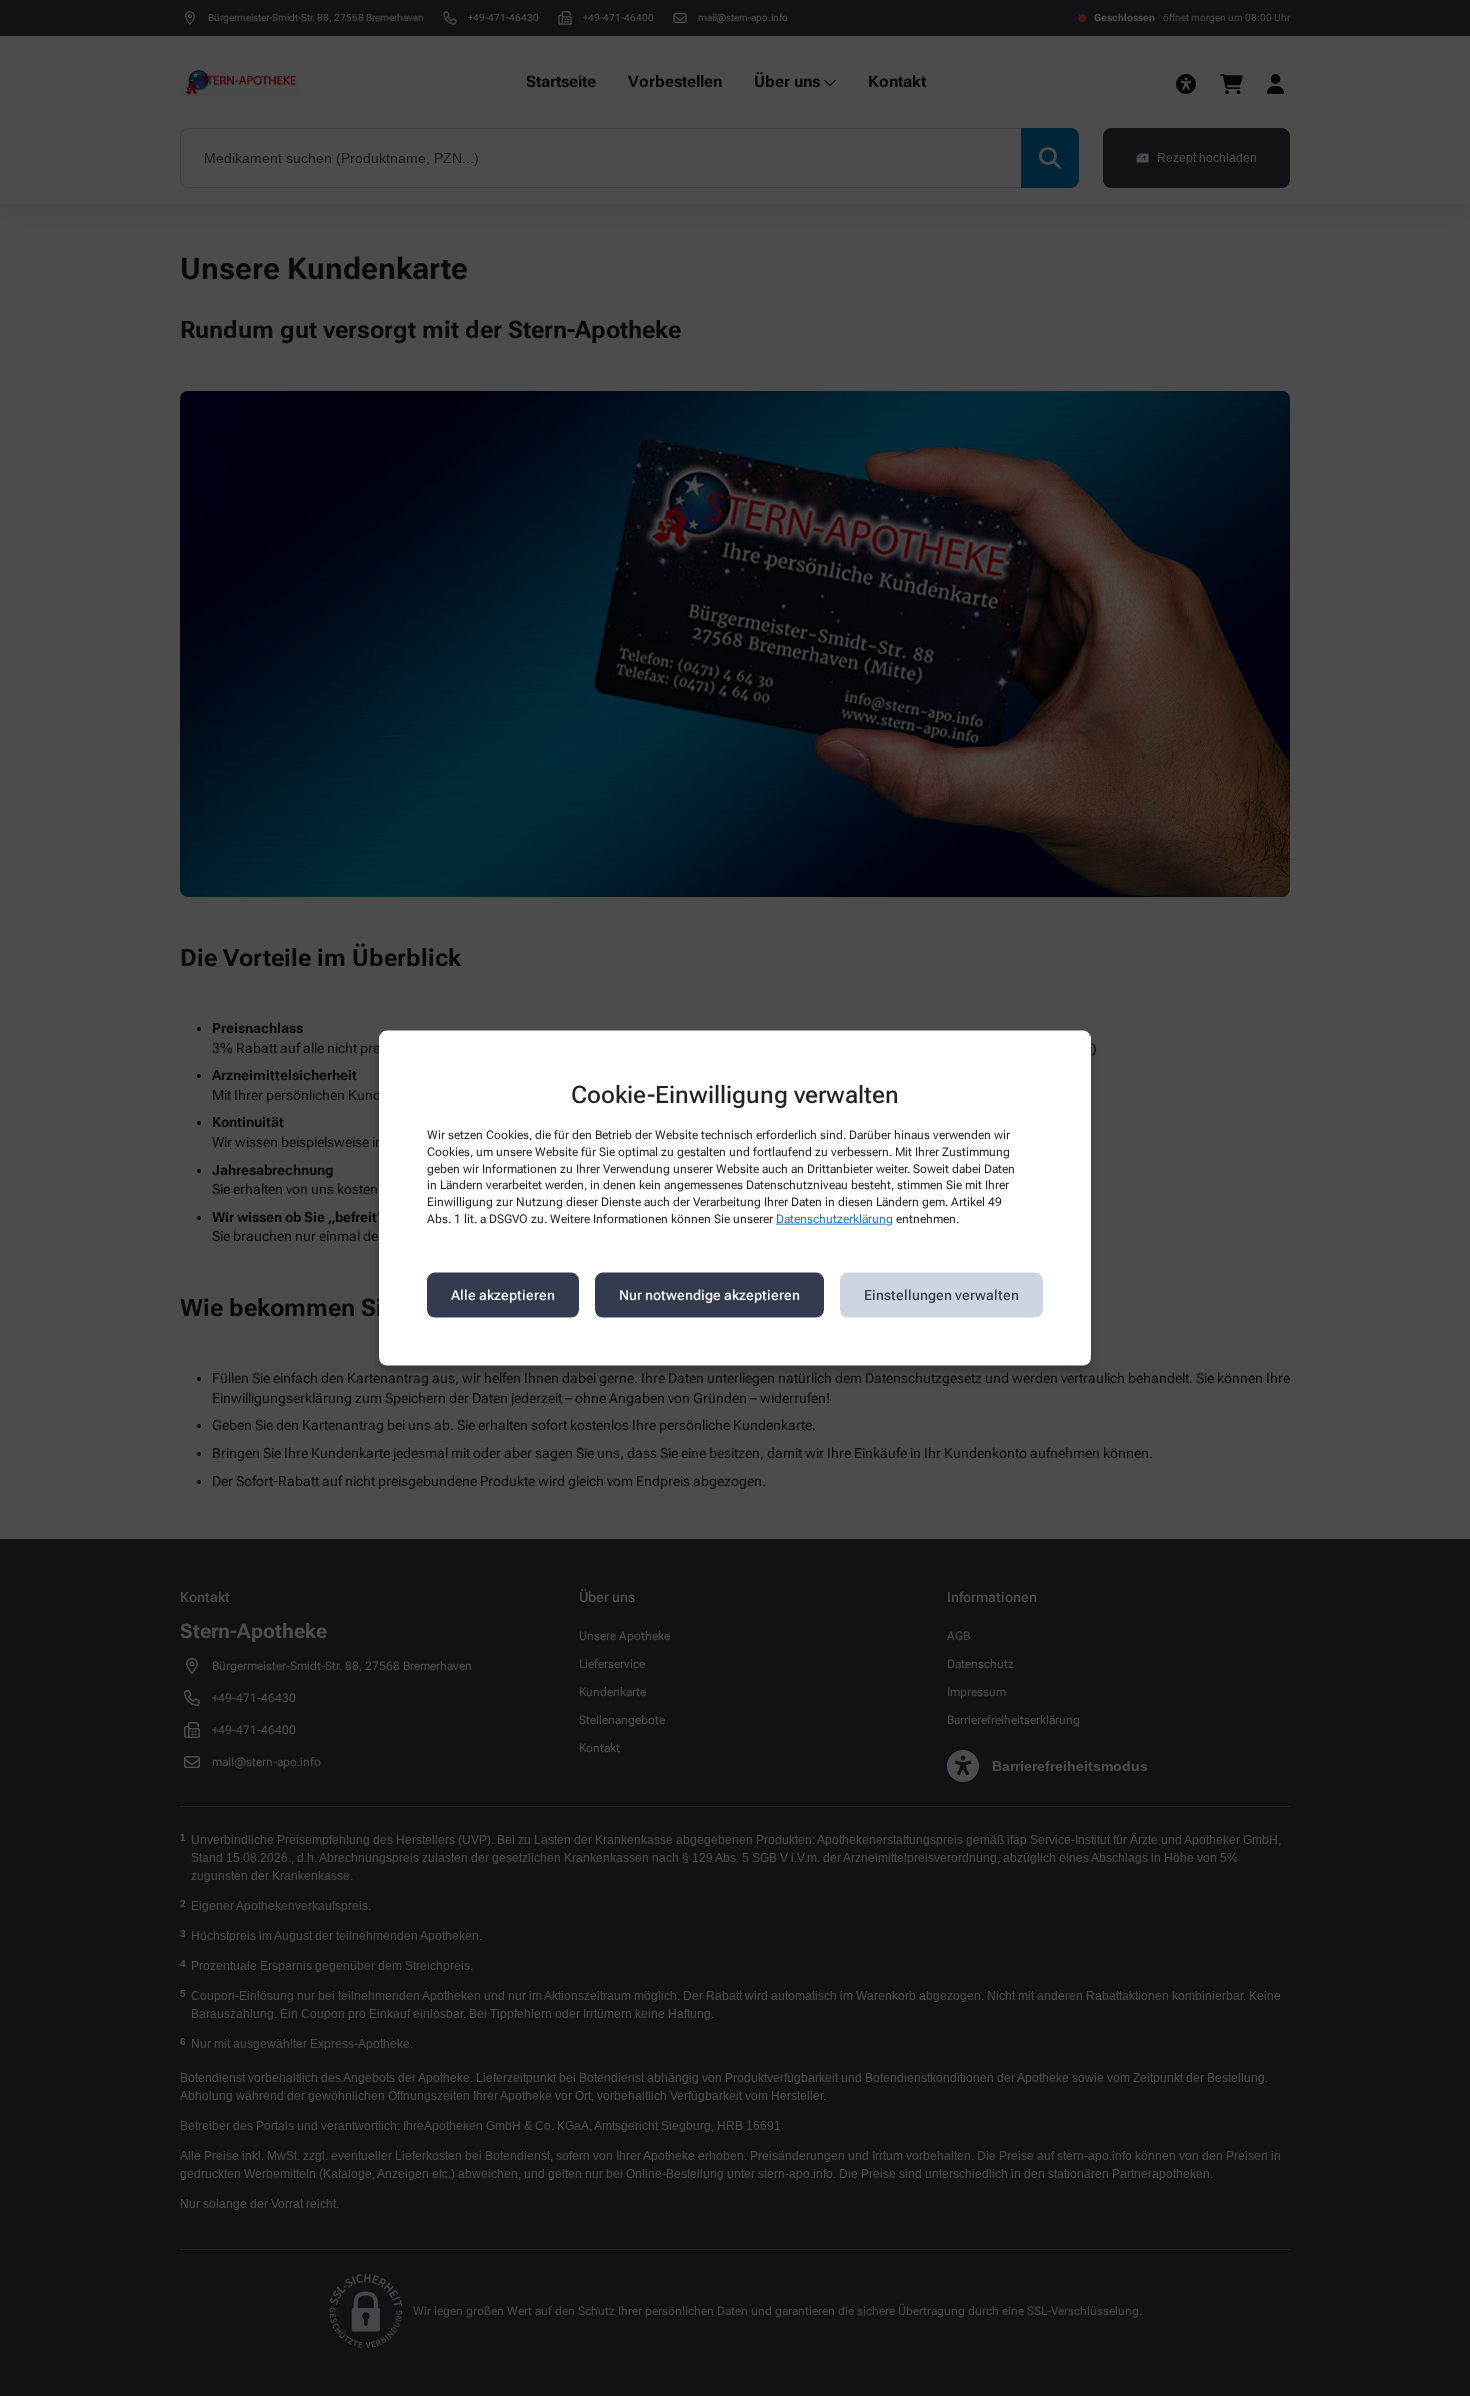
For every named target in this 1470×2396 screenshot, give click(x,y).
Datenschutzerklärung (834, 1219)
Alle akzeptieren (503, 1295)
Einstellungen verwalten (941, 1295)
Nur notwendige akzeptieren (709, 1295)
